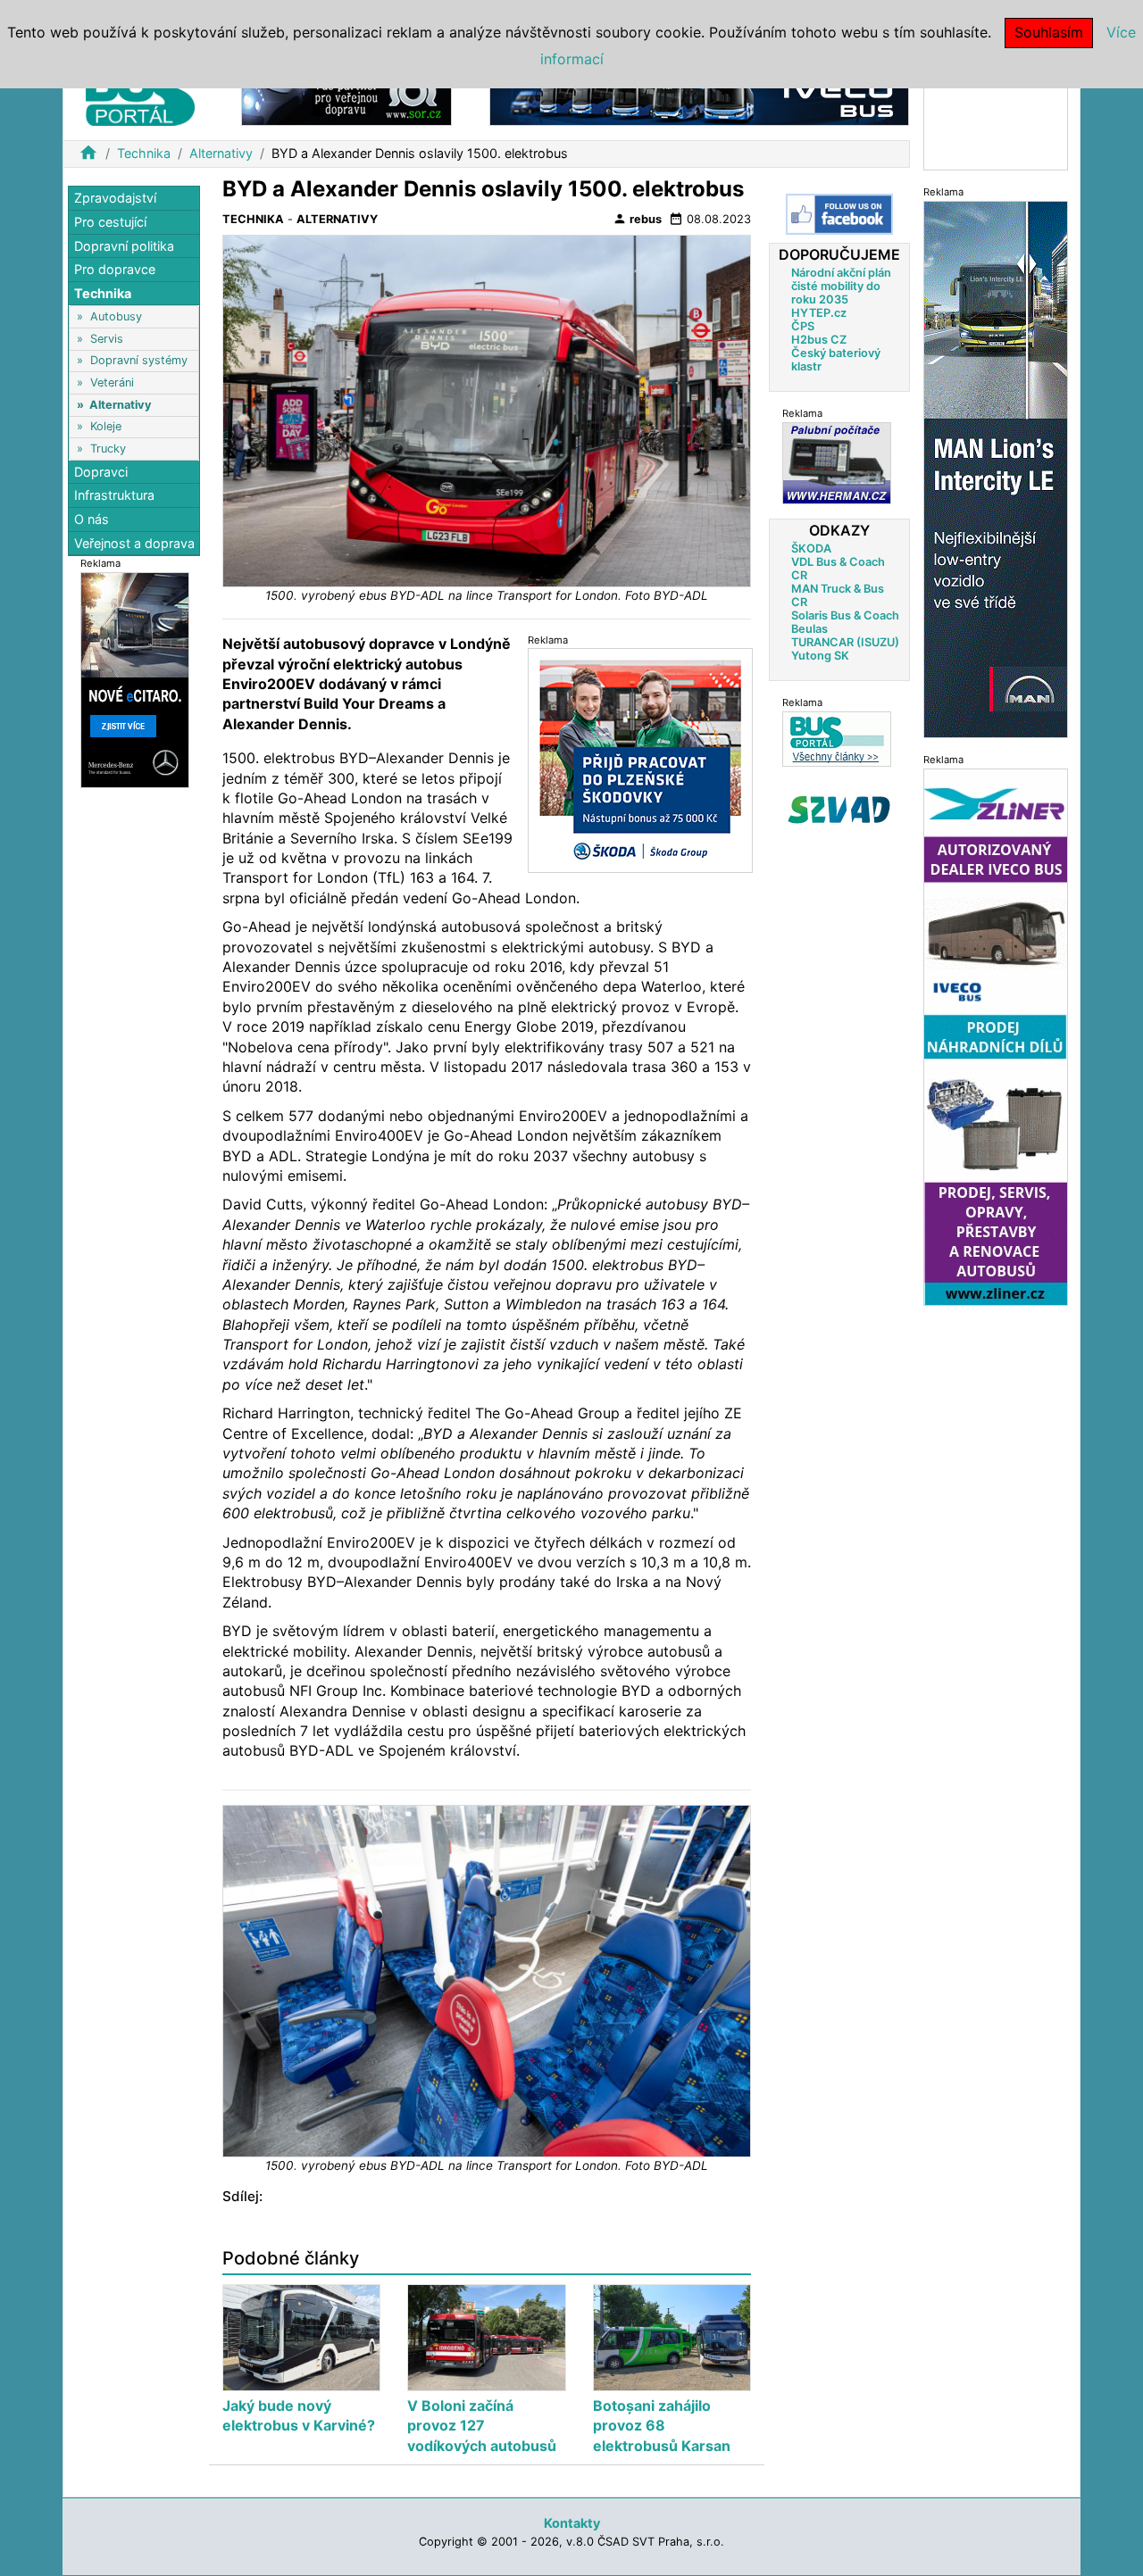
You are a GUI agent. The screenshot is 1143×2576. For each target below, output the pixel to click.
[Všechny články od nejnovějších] (837, 739)
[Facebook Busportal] (839, 214)
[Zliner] (996, 1036)
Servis (107, 338)
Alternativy (221, 153)
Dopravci (101, 472)
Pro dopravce (115, 269)
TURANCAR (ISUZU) (845, 642)
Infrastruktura (114, 495)
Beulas (809, 629)
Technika (144, 153)
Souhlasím (1049, 32)
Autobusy (116, 316)
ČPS (803, 326)
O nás (92, 519)
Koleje (106, 426)
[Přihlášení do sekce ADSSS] (839, 810)
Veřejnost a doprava (134, 542)
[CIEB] (996, 119)
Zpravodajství (115, 198)
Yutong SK (820, 656)
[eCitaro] (135, 679)
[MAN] (996, 468)
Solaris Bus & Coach (845, 615)
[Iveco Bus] (699, 97)
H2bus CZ (819, 340)
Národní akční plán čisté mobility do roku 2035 (841, 286)
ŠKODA (811, 548)
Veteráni (112, 382)
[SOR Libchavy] (346, 97)
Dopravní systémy (139, 360)
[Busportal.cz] (140, 93)
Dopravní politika (124, 245)
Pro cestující (110, 222)
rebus (637, 219)
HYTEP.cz (819, 313)
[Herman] (837, 463)
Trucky (108, 448)
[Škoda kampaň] (640, 759)
